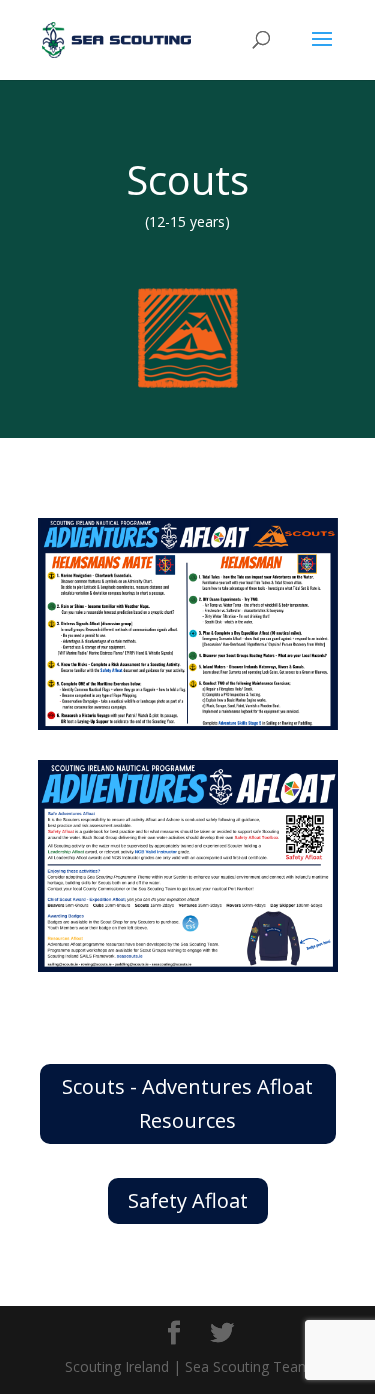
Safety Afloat (188, 1200)
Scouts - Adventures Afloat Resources (187, 1103)
